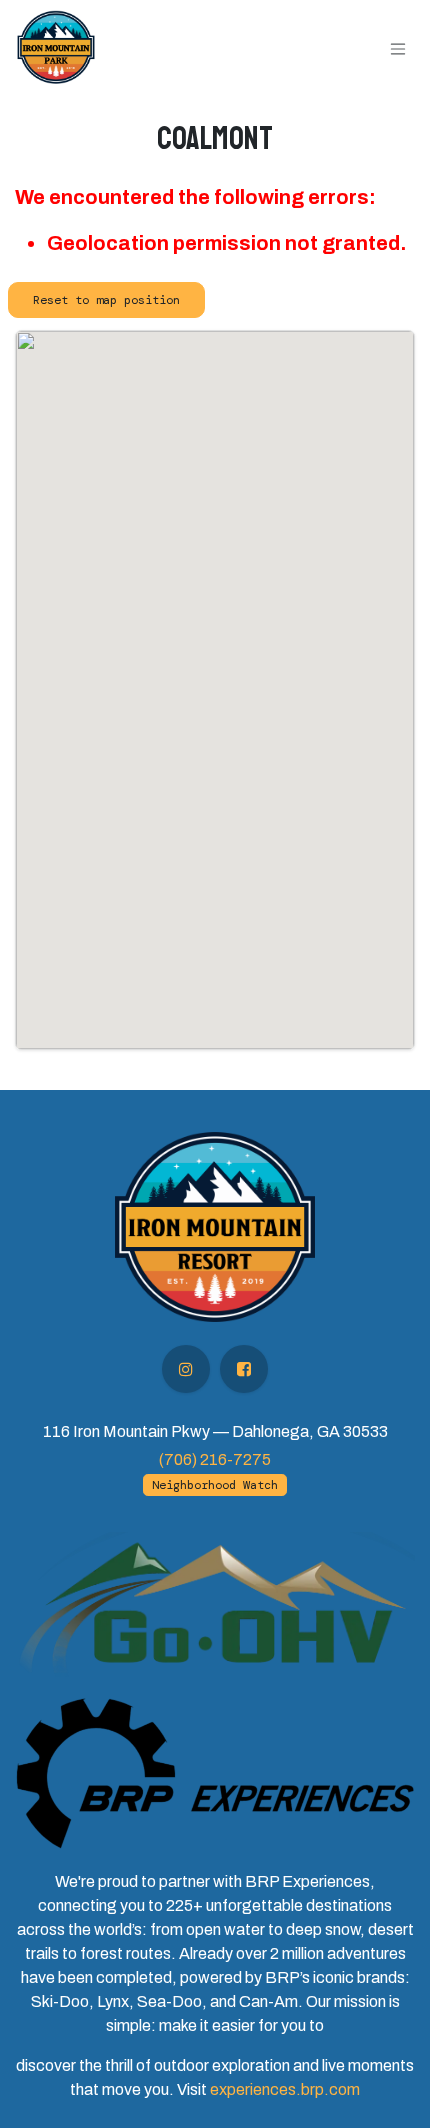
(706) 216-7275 (215, 1459)
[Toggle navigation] (398, 47)
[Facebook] (244, 1369)
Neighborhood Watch (215, 1485)
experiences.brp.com (285, 2089)
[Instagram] (186, 1369)
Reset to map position (106, 300)
